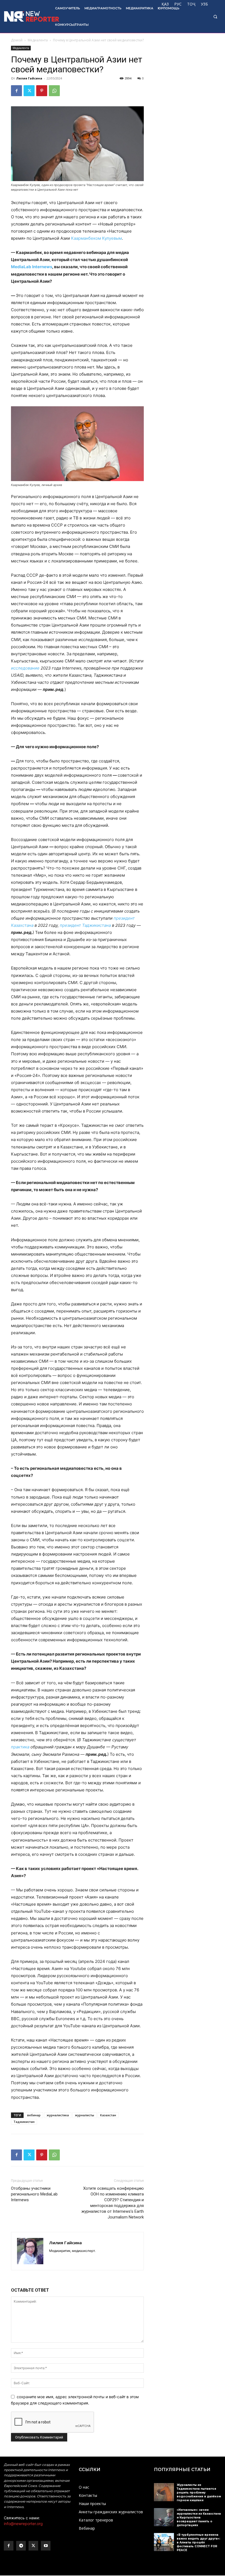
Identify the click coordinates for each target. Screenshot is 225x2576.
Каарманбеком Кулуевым (96, 238)
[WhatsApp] (54, 91)
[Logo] (26, 16)
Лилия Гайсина (29, 78)
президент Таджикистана (85, 925)
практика (20, 1747)
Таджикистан (24, 2122)
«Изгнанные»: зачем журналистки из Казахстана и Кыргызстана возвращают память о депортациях (199, 2518)
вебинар (34, 2115)
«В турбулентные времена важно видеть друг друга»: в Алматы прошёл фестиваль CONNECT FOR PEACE (198, 2542)
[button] (215, 17)
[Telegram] (21, 2546)
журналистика (58, 2115)
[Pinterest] (42, 91)
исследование (25, 668)
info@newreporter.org (23, 2524)
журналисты (85, 2115)
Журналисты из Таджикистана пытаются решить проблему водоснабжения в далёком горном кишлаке (199, 2493)
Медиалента (38, 40)
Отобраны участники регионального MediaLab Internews (34, 2194)
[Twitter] (29, 91)
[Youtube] (46, 2546)
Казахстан (108, 2115)
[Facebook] (16, 91)
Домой (17, 40)
